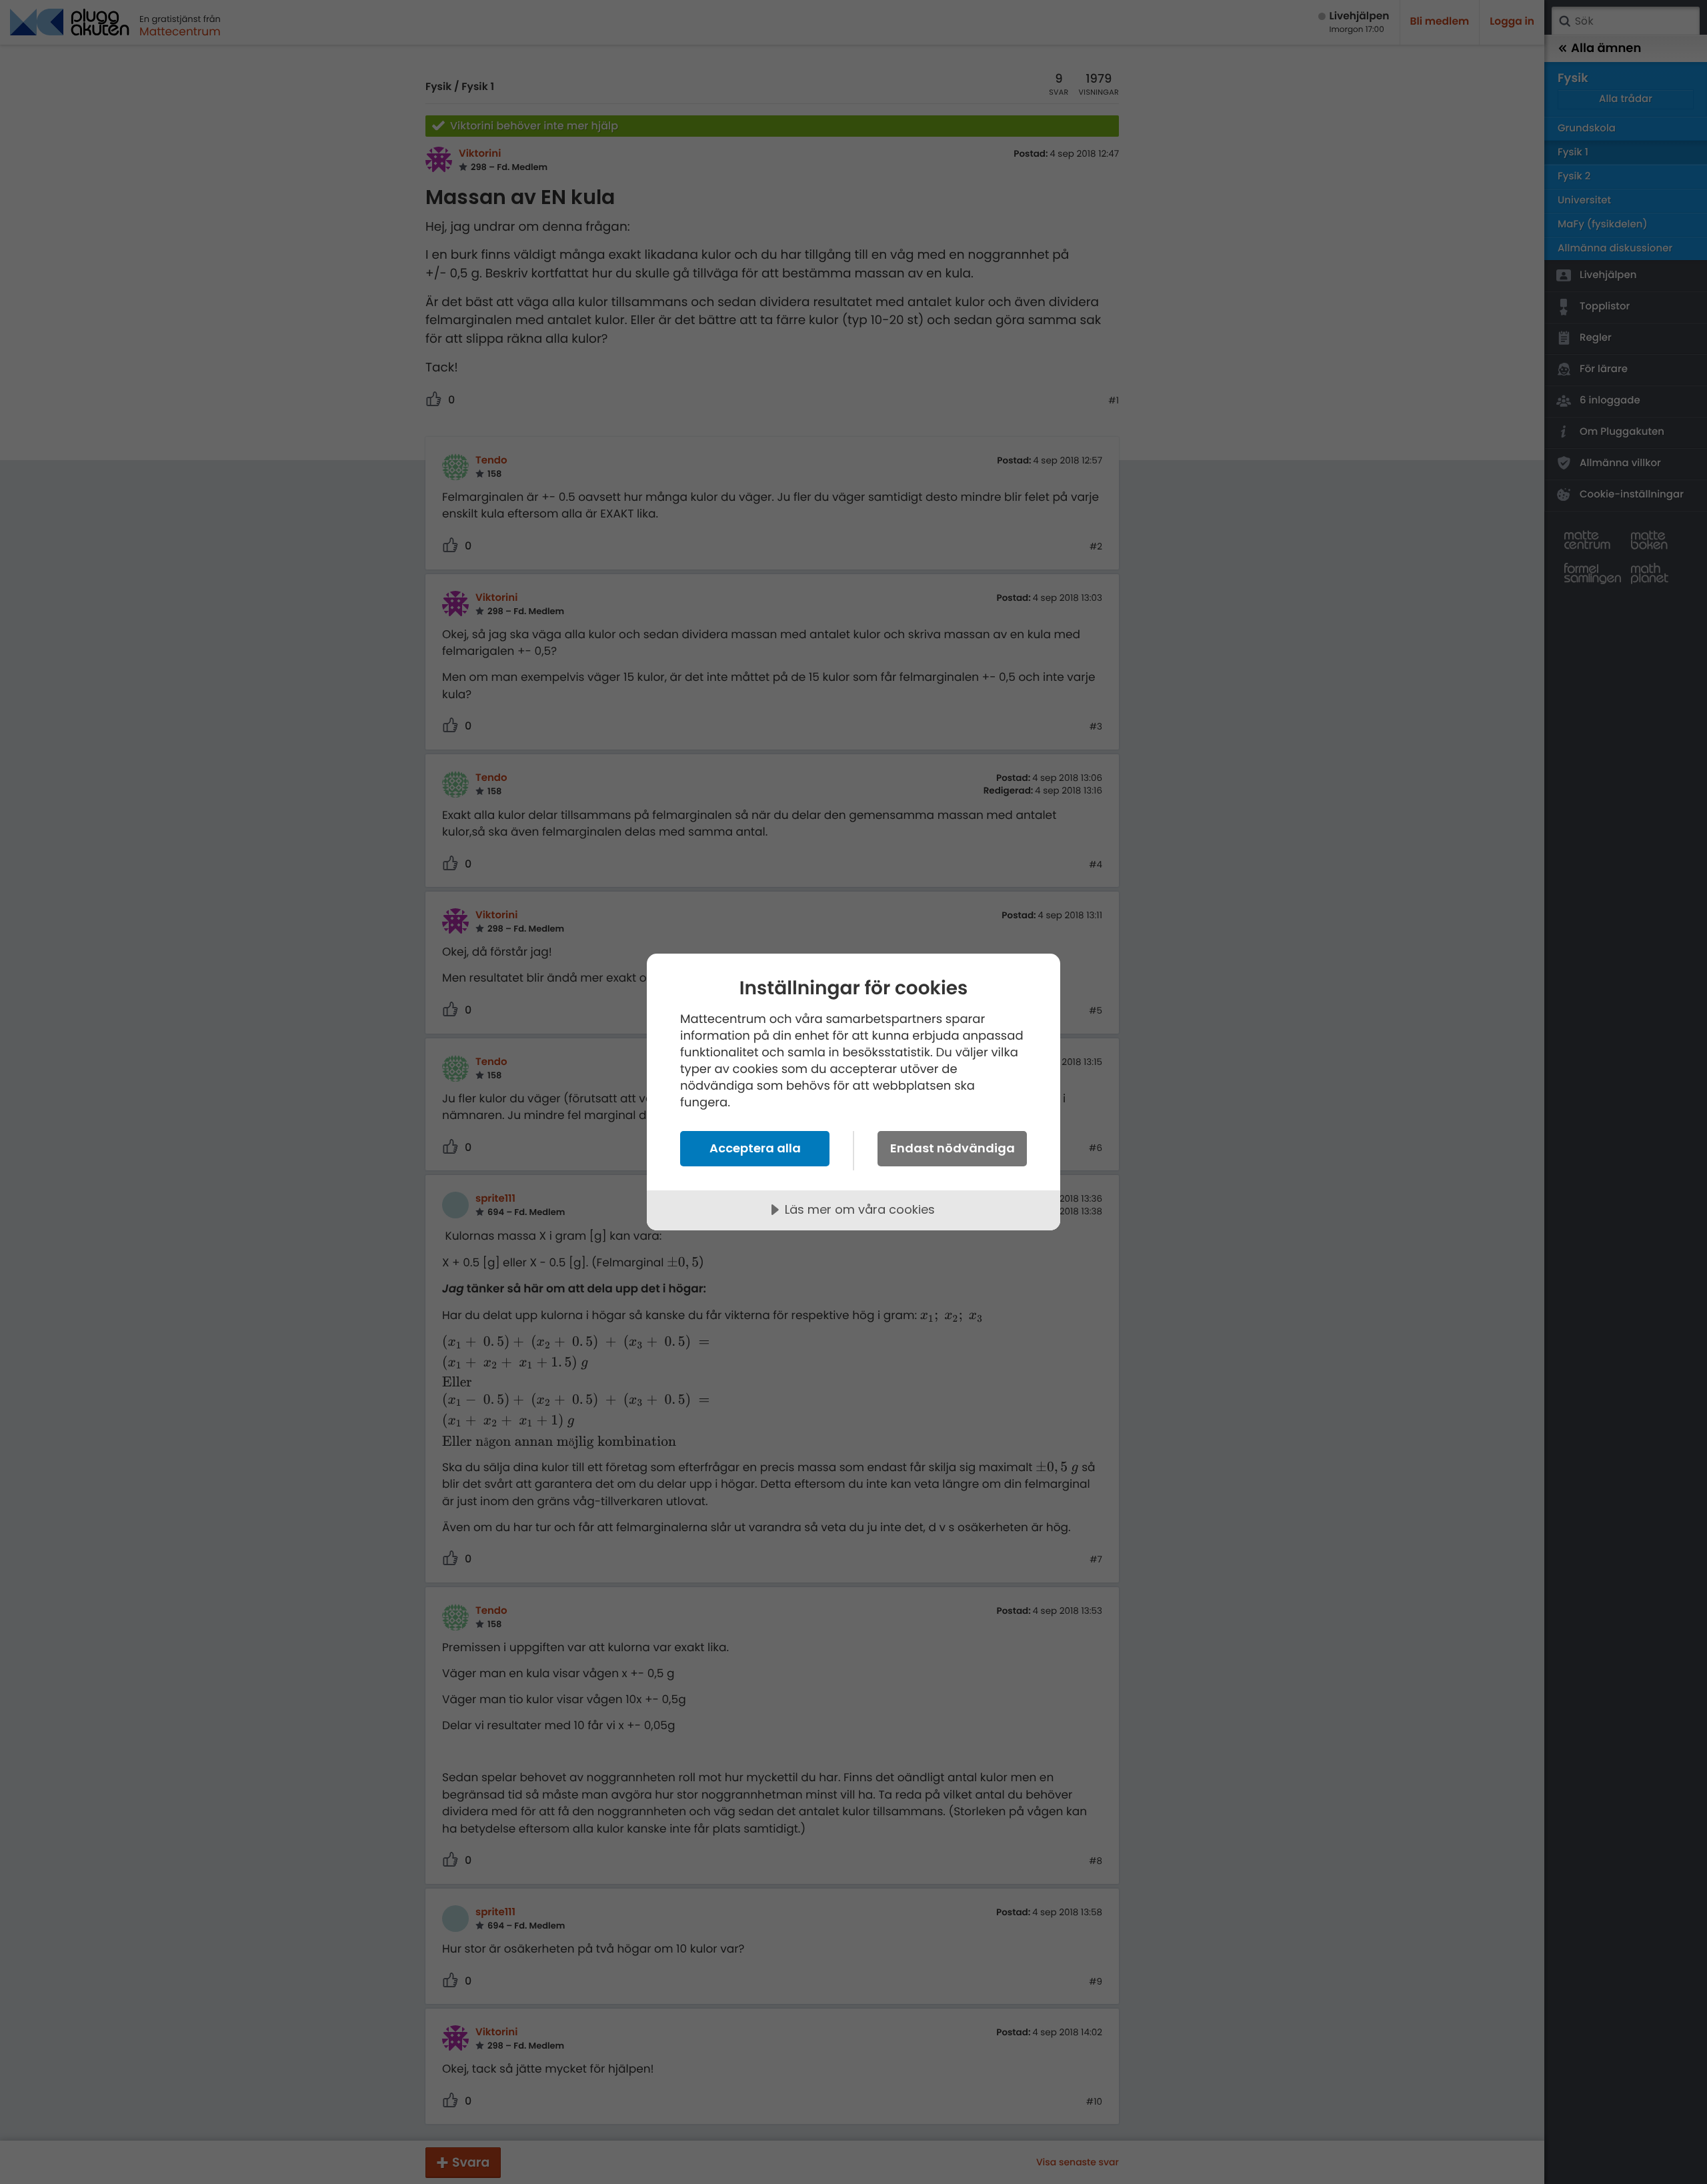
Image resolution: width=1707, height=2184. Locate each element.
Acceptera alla (755, 1148)
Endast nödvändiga (953, 1148)
